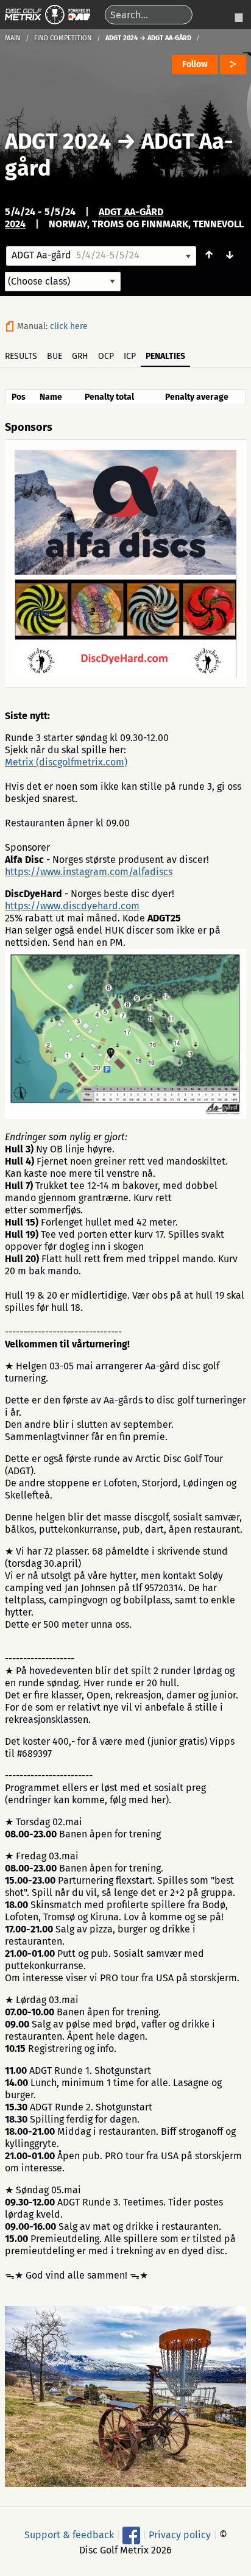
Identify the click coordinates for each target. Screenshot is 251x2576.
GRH (80, 356)
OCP (106, 356)
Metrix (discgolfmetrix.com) (66, 762)
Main (13, 38)
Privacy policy (180, 2535)
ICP (130, 356)
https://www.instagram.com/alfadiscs (89, 872)
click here (69, 326)
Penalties (165, 356)
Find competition (63, 38)
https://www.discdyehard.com (72, 906)
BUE (55, 356)
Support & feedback (69, 2535)
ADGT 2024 (58, 141)
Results (21, 356)
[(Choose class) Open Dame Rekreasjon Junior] (63, 282)
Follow (195, 64)
